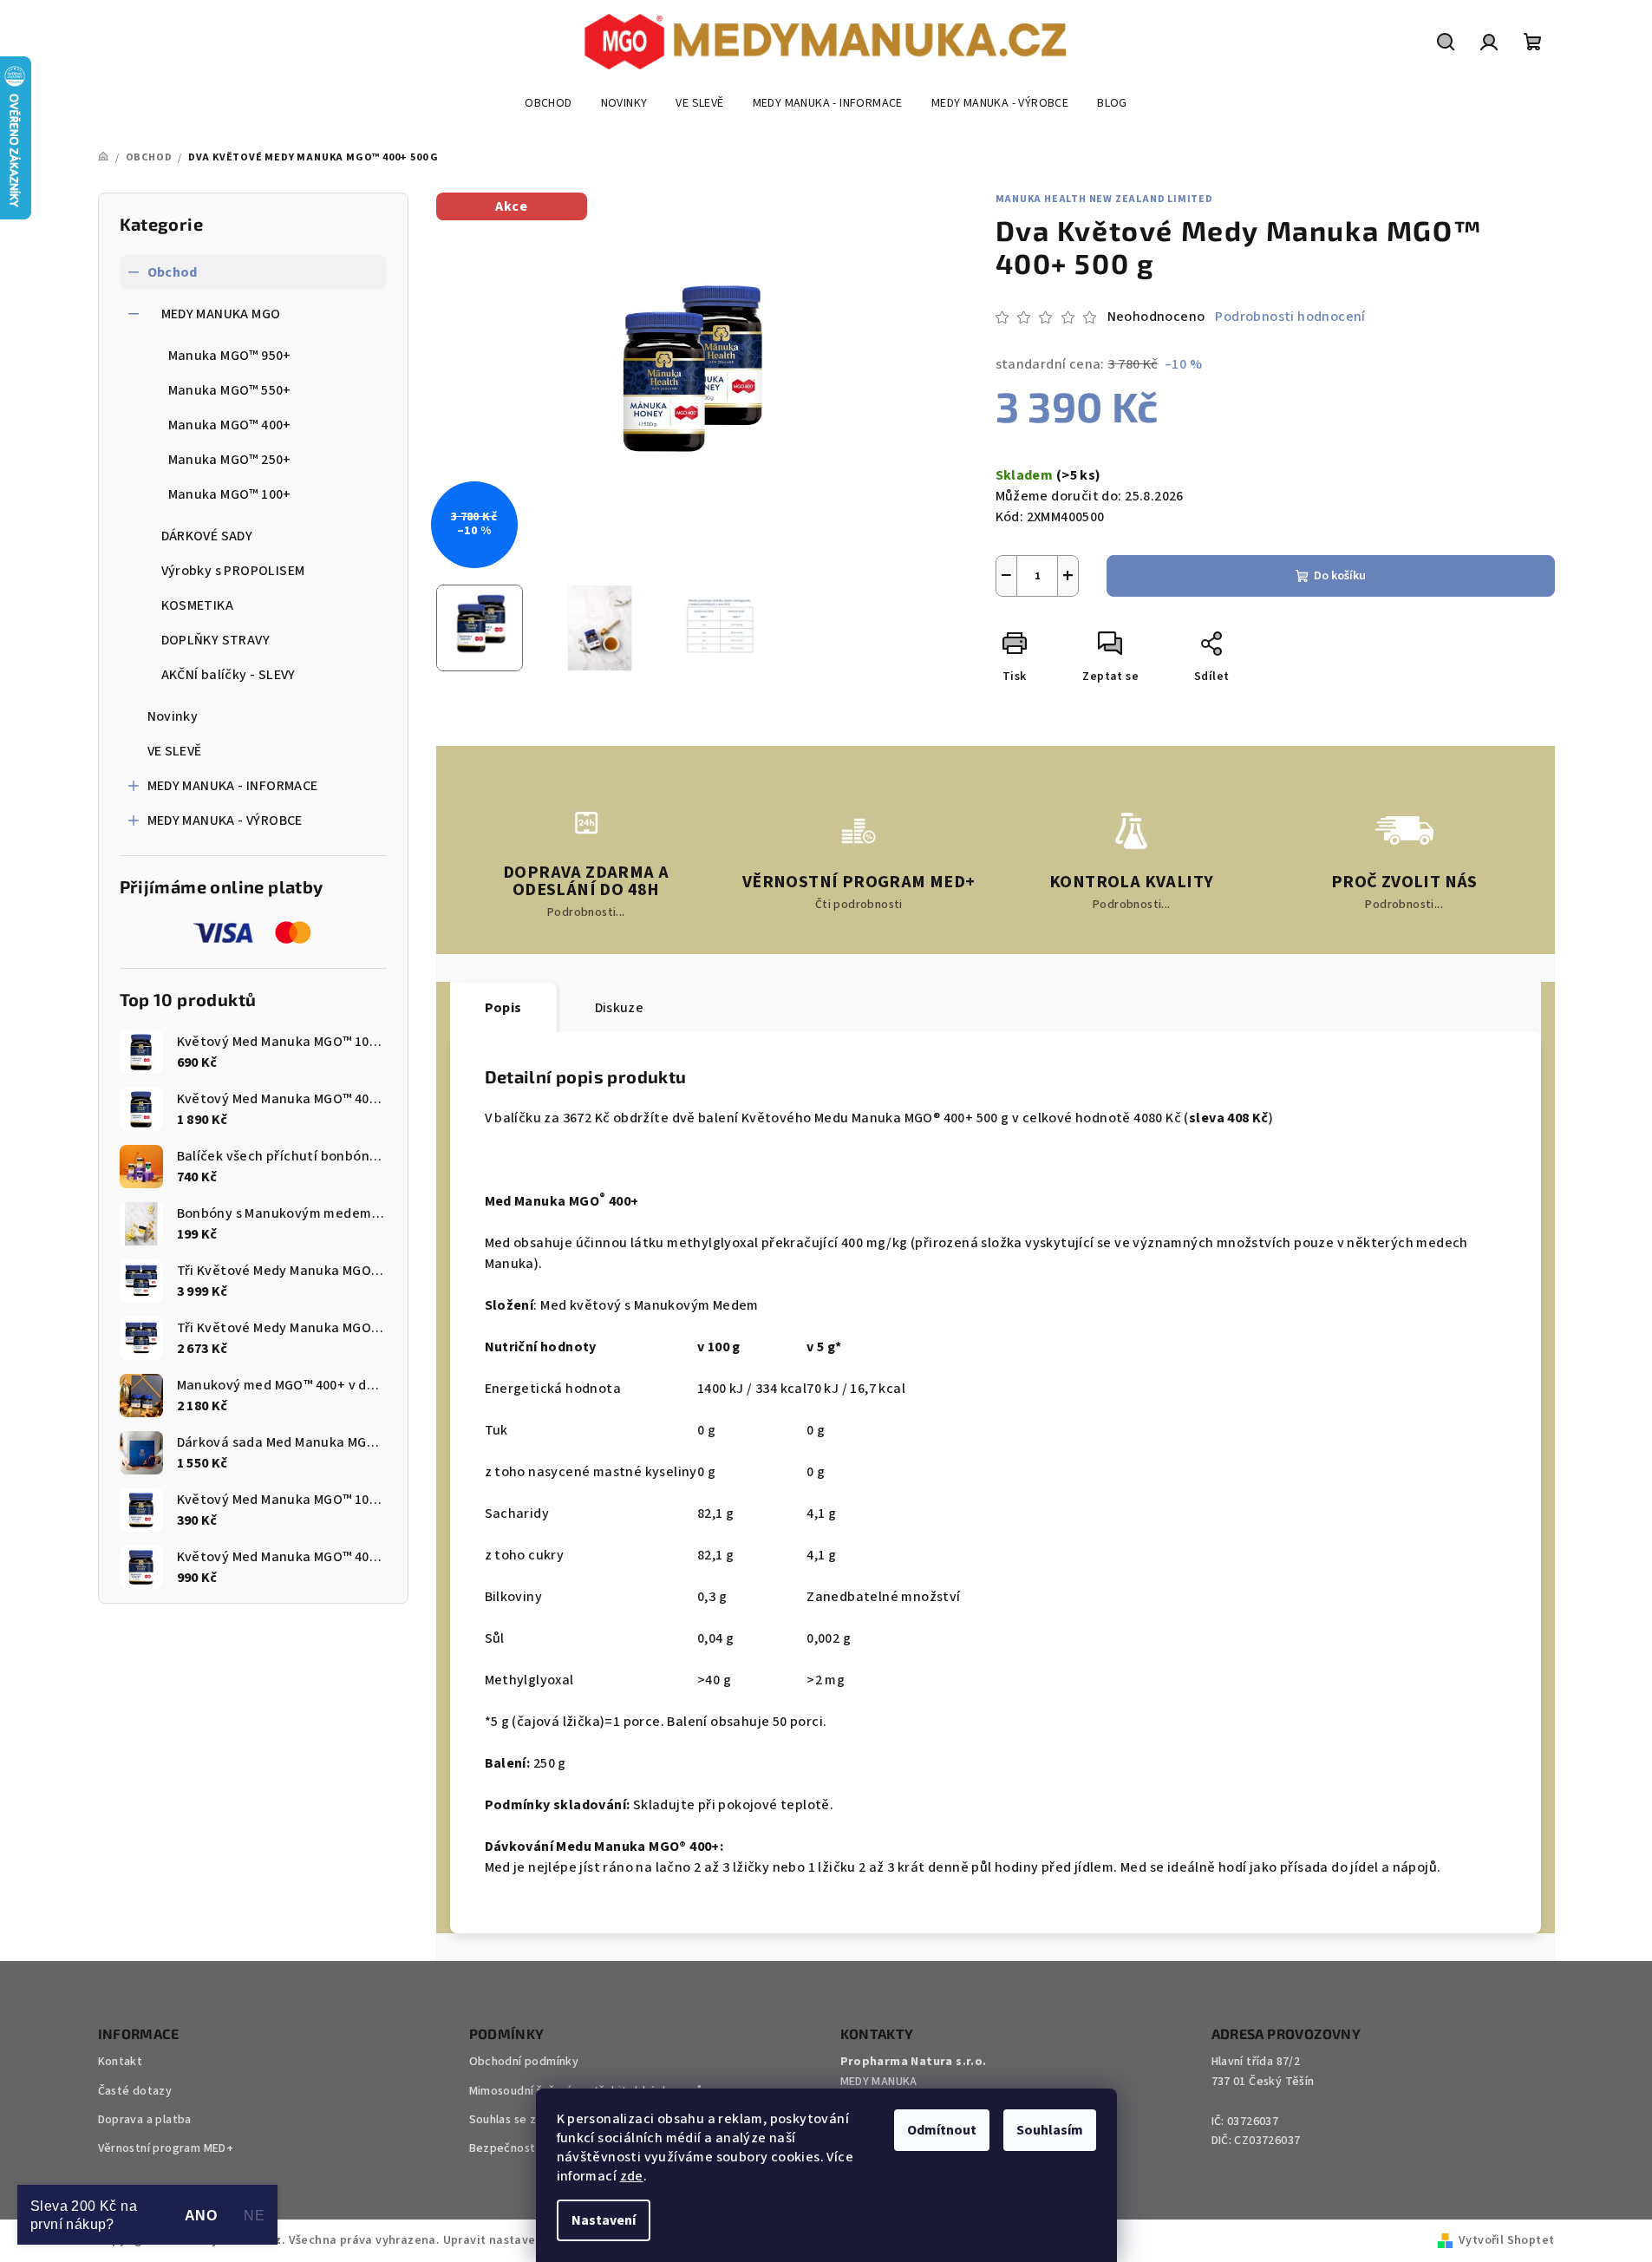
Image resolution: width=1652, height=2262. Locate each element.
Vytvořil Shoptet (1506, 2240)
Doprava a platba (145, 2120)
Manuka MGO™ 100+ (230, 494)
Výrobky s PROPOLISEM (233, 571)
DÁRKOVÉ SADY (207, 536)
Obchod (173, 272)
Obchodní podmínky (524, 2062)
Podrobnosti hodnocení (1290, 317)
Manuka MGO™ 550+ (230, 390)
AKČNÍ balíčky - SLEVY (229, 675)
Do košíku (1340, 576)
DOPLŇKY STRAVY (216, 640)
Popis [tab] (503, 1008)
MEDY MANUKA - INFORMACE (233, 786)
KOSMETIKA (198, 605)
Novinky (173, 716)
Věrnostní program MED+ (166, 2148)
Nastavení (604, 2220)
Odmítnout (942, 2130)
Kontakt (121, 2062)
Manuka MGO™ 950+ (230, 356)
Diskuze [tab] (620, 1008)
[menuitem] (548, 103)
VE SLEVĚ (175, 751)
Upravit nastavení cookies (519, 2240)
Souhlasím (1050, 2130)
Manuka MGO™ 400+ (230, 425)
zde (632, 2176)
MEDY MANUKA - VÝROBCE (225, 820)
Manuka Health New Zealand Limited (1104, 199)
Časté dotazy (135, 2091)
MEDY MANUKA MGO (221, 314)
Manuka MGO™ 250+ (230, 460)
